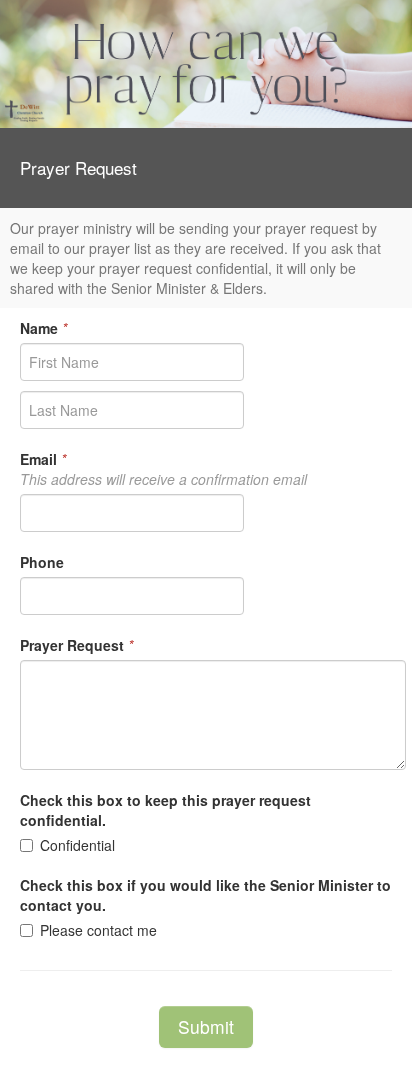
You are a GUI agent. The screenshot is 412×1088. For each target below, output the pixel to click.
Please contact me (98, 930)
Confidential (77, 845)
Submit (206, 1026)
